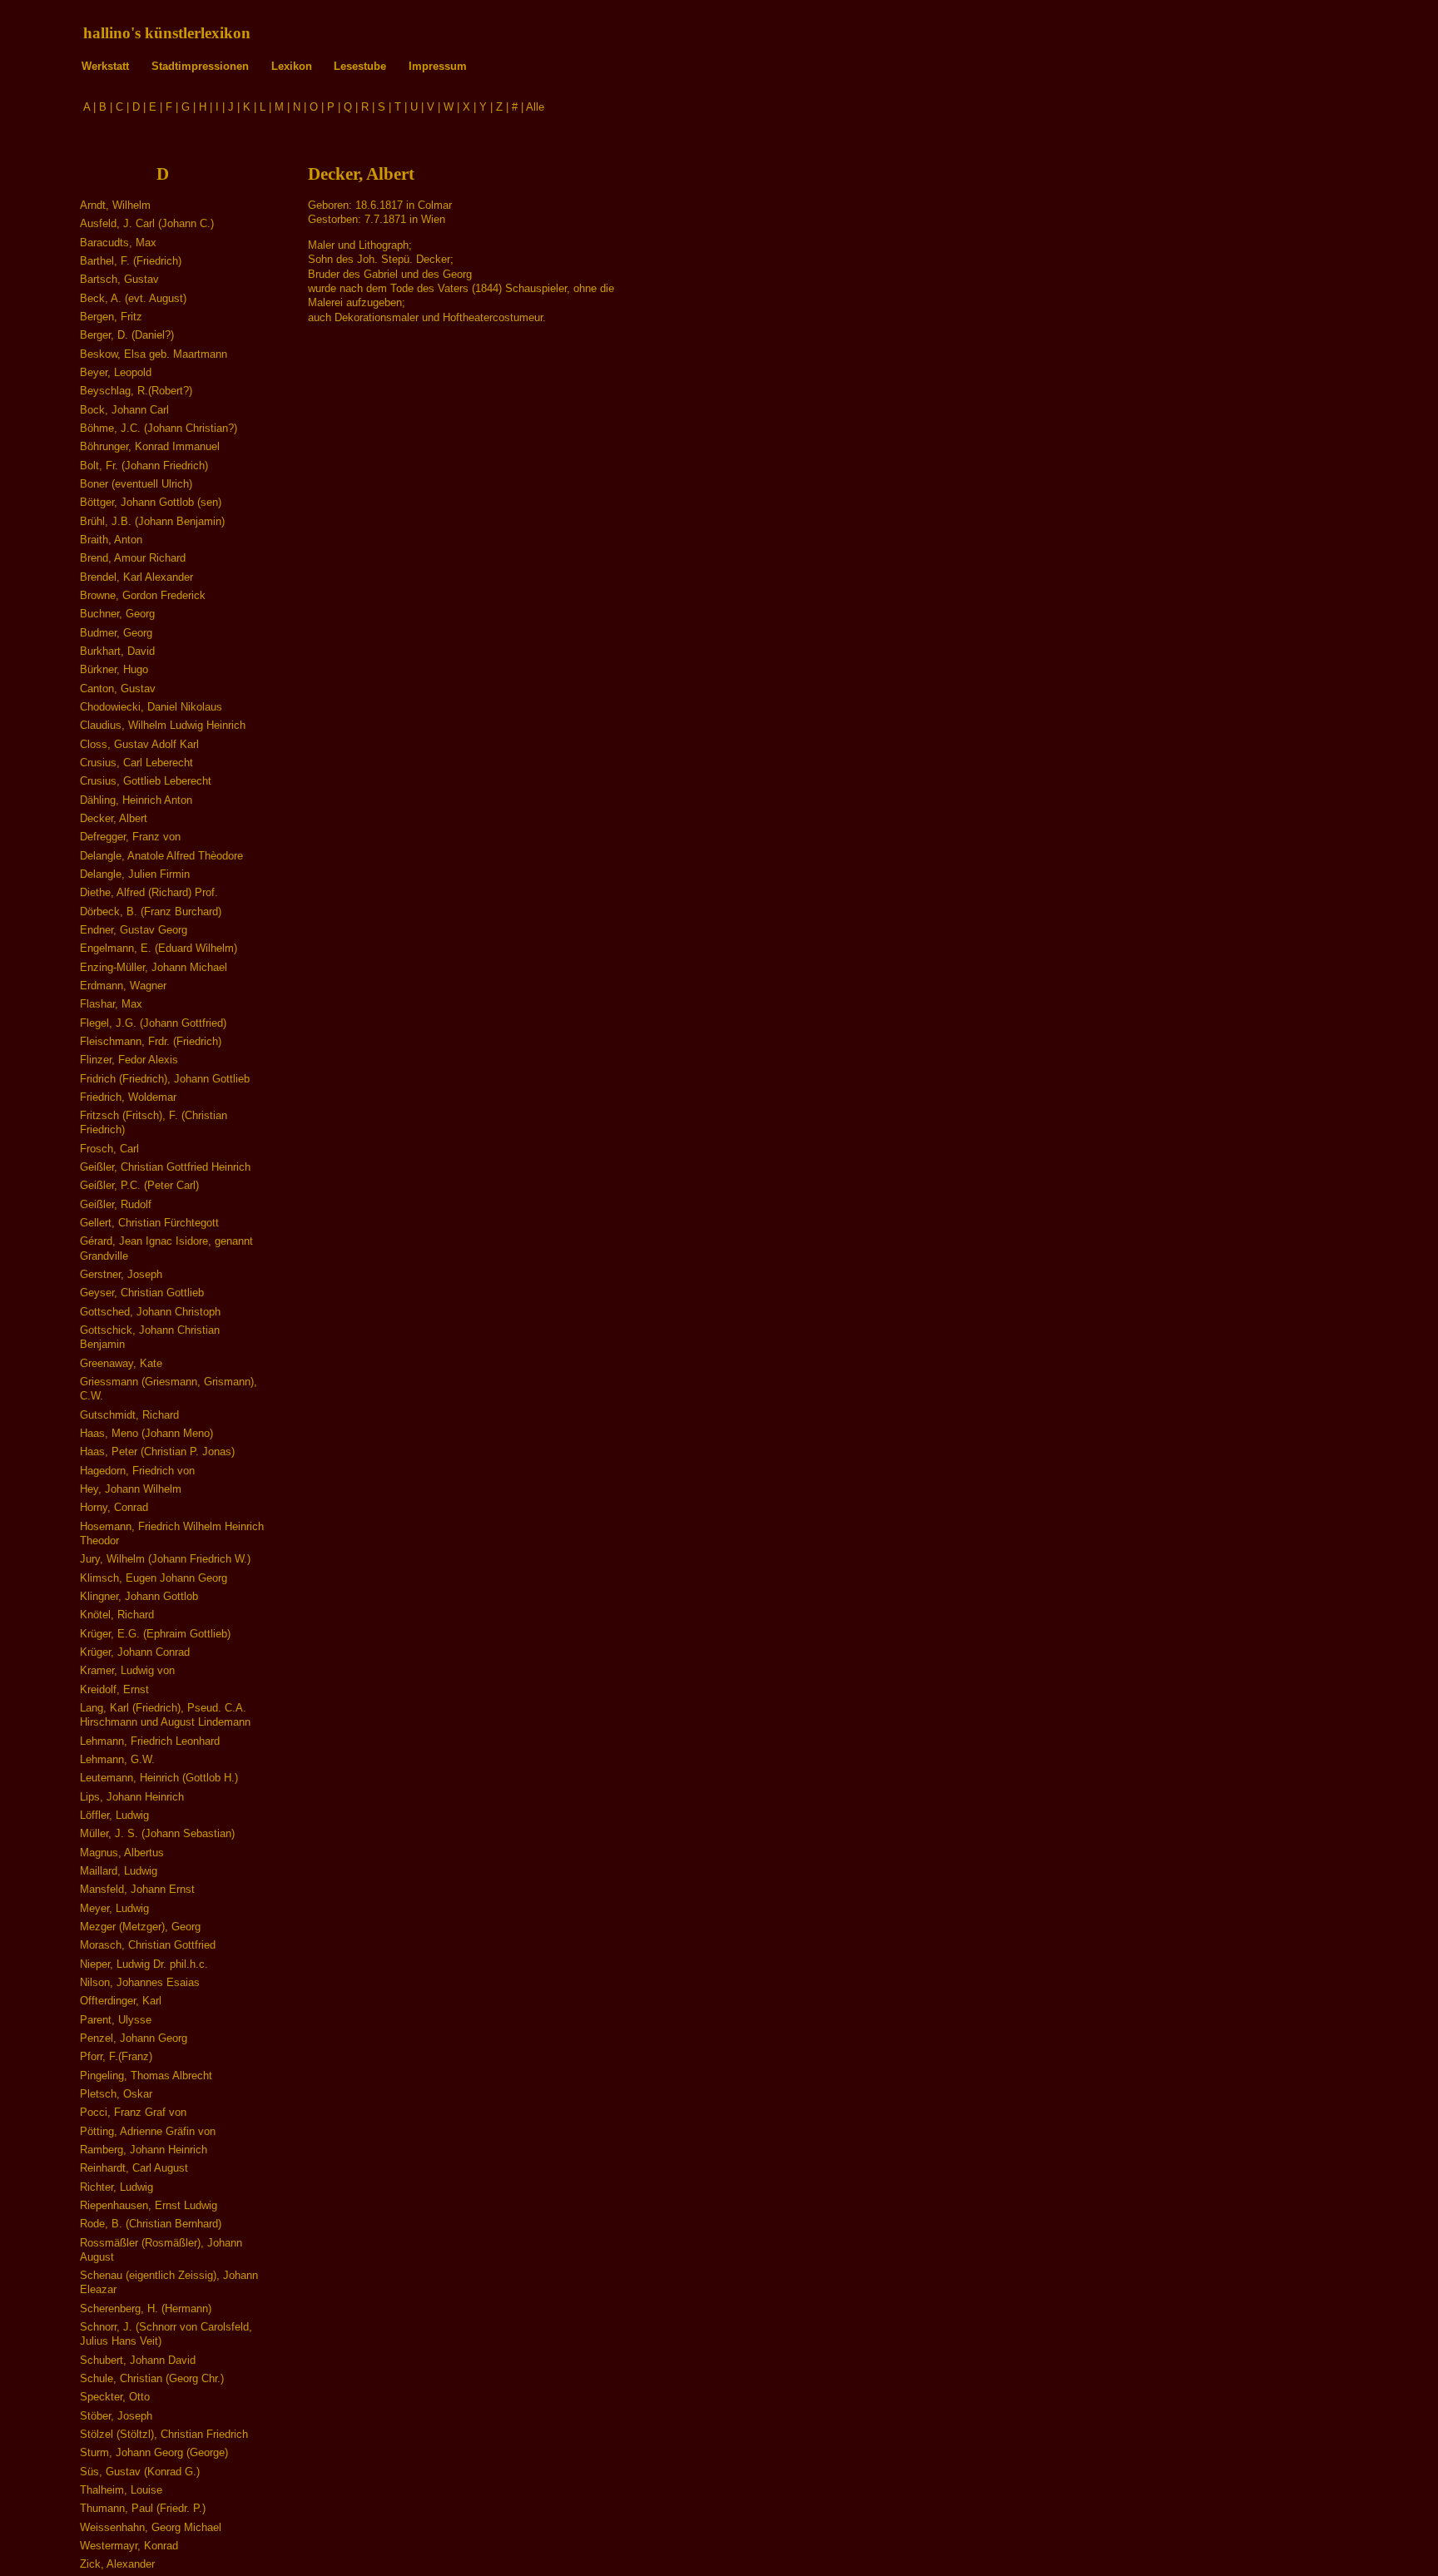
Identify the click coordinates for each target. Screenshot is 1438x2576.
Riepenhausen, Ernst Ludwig (149, 2205)
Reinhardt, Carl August (134, 2168)
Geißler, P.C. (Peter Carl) (139, 1185)
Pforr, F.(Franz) (116, 2056)
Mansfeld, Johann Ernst (137, 1889)
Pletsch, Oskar (116, 2094)
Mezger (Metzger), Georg (140, 1927)
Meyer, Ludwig (114, 1908)
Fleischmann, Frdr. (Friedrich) (151, 1041)
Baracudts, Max (118, 243)
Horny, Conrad (114, 1507)
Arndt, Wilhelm (115, 205)
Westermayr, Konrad (129, 2546)
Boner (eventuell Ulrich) (136, 484)
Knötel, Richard (117, 1615)
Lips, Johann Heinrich (132, 1797)
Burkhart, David (117, 651)
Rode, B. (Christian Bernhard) (151, 2224)
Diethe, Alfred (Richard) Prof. (149, 892)
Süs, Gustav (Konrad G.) (140, 2472)
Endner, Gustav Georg (134, 930)
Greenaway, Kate (121, 1363)
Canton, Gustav (118, 689)
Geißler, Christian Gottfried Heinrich (165, 1167)
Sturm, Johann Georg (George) (154, 2452)
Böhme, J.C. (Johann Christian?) (159, 428)
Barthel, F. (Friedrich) (131, 261)
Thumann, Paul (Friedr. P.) (143, 2508)
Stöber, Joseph (116, 2416)
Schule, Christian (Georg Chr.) (152, 2378)
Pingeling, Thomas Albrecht (146, 2076)
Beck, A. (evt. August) (133, 298)
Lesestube (360, 66)
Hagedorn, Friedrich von (137, 1471)
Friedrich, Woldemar (128, 1097)
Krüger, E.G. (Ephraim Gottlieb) (155, 1634)
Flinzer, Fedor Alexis (129, 1060)
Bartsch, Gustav (119, 279)
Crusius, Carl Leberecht (136, 763)
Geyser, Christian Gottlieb (142, 1293)
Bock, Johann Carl (124, 410)
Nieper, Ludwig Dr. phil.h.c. (144, 1964)
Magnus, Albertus (122, 1853)
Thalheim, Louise (121, 2490)
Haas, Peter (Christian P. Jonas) (157, 1451)
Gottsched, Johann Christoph (150, 1312)
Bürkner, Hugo (114, 669)
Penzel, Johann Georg (134, 2038)
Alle (535, 107)
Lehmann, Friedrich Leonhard (150, 1741)
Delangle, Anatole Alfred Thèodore (161, 856)
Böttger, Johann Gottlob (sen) (151, 502)
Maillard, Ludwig (119, 1871)
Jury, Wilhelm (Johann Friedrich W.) (165, 1559)
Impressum (438, 66)
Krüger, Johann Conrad (135, 1652)
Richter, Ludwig (117, 2187)
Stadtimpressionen (200, 66)
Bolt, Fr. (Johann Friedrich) (144, 466)
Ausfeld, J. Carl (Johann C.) (147, 223)
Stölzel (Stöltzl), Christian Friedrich (164, 2434)
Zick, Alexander (117, 2564)
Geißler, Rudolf (116, 1204)
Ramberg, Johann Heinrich (144, 2150)
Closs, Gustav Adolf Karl (139, 744)
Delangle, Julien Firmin (135, 874)
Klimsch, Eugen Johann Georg (154, 1578)
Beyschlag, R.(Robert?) (136, 391)
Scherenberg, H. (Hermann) (146, 2308)
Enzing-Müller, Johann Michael (154, 967)
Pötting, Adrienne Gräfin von (148, 2131)
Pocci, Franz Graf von (133, 2112)
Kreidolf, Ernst (114, 1689)
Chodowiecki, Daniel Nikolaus (151, 707)
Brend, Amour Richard (133, 558)
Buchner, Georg (117, 614)
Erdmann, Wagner (123, 986)
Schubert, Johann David (138, 2360)
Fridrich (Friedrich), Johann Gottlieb (165, 1079)
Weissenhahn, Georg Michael (151, 2527)
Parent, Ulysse (116, 2020)
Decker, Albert (114, 818)
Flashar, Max (111, 1004)
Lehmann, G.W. (117, 1759)
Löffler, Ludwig (114, 1815)
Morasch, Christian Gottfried (148, 1945)
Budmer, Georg (116, 633)
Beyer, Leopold (116, 372)
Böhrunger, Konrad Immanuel (150, 446)
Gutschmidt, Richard (129, 1415)
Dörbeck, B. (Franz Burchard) (151, 912)
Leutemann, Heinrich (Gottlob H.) (159, 1778)
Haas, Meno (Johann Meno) (146, 1433)
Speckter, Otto (115, 2397)
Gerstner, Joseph (121, 1274)
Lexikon (292, 66)
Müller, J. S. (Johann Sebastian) (157, 1833)
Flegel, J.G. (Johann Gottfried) (153, 1023)
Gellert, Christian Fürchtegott (149, 1223)
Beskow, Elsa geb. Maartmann (154, 354)
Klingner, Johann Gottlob (139, 1596)
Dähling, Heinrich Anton (136, 800)
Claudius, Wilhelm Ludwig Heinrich (163, 725)
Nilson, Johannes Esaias (140, 1982)
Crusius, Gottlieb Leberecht (146, 781)
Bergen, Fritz (111, 317)
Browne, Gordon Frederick (143, 595)
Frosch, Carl (109, 1149)
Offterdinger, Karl (121, 2001)
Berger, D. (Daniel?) (127, 335)
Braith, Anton (111, 540)
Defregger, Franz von (130, 837)
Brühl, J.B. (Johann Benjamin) (152, 521)
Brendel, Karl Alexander (136, 577)
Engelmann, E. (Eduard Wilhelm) (159, 948)
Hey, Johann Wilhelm (131, 1489)
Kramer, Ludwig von (127, 1670)
